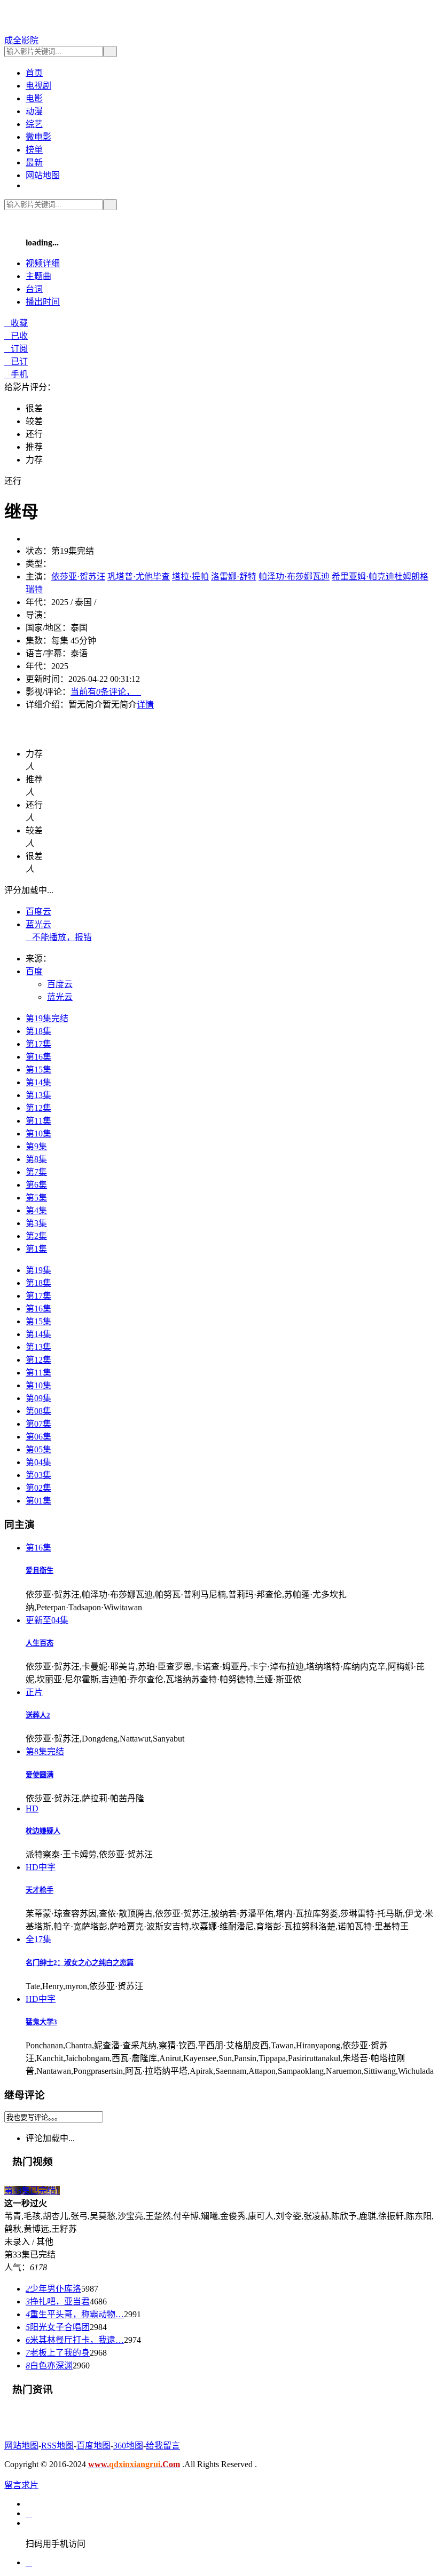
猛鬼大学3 (41, 2022)
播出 (43, 302)
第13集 (38, 1095)
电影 (34, 98)
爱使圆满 (40, 1775)
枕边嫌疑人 (43, 1831)
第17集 (38, 1044)
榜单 (34, 150)
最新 (34, 162)
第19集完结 (47, 1018)
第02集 (38, 1488)
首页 (34, 73)
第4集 (36, 1210)
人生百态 (40, 1643)
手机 (16, 374)
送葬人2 (38, 1715)
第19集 (38, 1270)
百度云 (38, 912)
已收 (16, 336)
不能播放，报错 (59, 937)
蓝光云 (38, 924)
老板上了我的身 (58, 2353)
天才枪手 (40, 1890)
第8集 (36, 1159)
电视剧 (38, 86)
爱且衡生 (40, 1571)
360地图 (128, 2446)
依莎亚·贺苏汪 (78, 577)
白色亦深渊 (49, 2366)
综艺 (34, 124)
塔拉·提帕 (190, 577)
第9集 (36, 1146)
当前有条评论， (106, 692)
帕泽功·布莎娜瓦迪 (294, 577)
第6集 (36, 1185)
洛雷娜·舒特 (234, 577)
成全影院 (21, 40)
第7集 (36, 1172)
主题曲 (38, 276)
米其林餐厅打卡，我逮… (75, 2340)
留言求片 (21, 2485)
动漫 (34, 111)
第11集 (38, 1121)
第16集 (38, 1057)
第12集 (38, 1108)
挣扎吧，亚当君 (58, 2301)
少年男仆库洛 (53, 2289)
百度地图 (93, 2446)
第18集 (38, 1031)
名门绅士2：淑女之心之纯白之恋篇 (80, 1963)
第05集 (38, 1449)
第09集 (38, 1398)
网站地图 (43, 175)
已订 (16, 361)
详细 (43, 263)
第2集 (36, 1236)
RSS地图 (57, 2446)
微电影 (38, 137)
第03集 (38, 1475)
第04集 (38, 1462)
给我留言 (163, 2446)
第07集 (38, 1424)
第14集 (38, 1082)
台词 (34, 289)
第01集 (38, 1501)
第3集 (36, 1223)
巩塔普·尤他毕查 (139, 577)
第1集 (36, 1249)
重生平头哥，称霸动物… (75, 2314)
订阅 (16, 349)
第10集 (38, 1134)
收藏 (16, 323)
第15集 (38, 1070)
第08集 (38, 1411)
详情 (145, 705)
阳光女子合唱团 (58, 2327)
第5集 (36, 1198)
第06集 (38, 1437)
